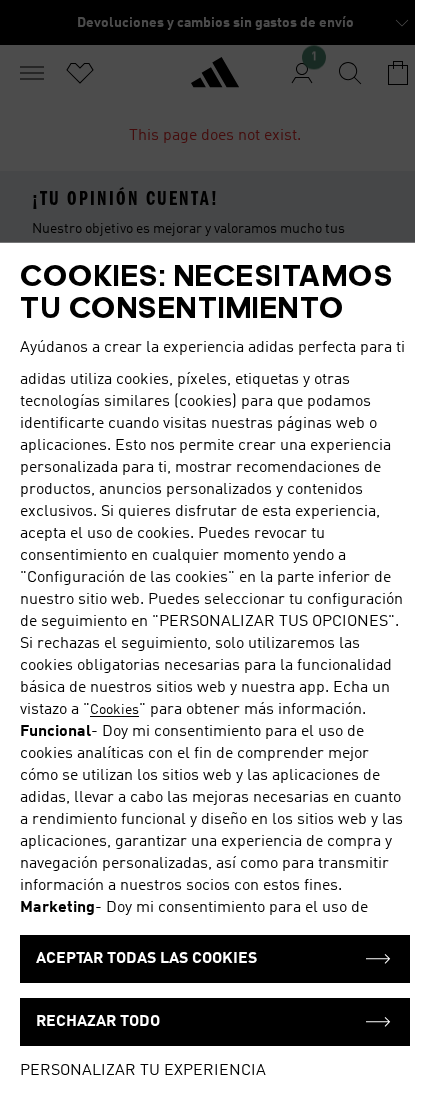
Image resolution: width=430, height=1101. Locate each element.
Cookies (114, 710)
